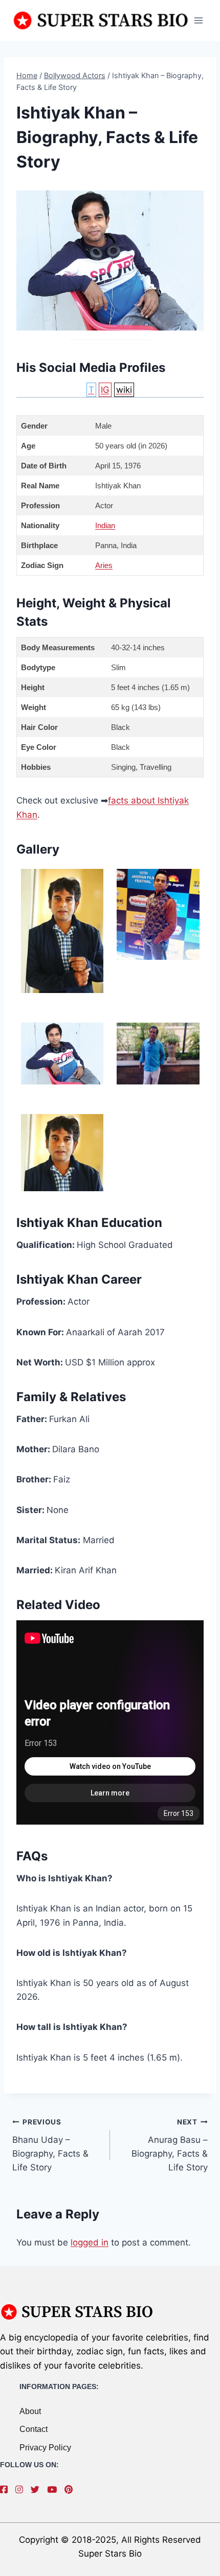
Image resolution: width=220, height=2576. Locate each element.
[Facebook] (6, 2490)
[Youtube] (54, 2490)
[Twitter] (38, 2490)
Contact (34, 2429)
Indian (105, 525)
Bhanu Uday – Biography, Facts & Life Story (50, 2145)
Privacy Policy (45, 2448)
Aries (104, 565)
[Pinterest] (71, 2490)
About (30, 2411)
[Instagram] (22, 2490)
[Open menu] (198, 20)
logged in (90, 2242)
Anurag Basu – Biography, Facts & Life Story (170, 2145)
